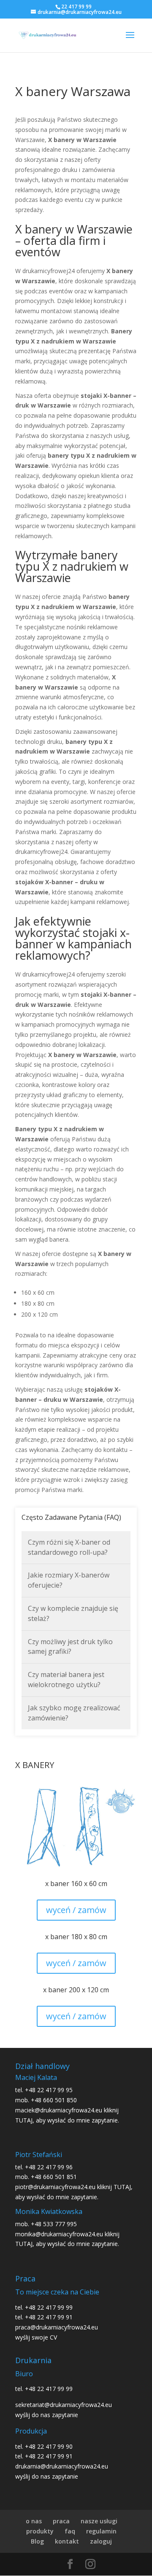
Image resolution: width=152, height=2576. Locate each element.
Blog (37, 2541)
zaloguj (101, 2541)
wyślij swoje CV (36, 2337)
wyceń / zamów (76, 1910)
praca (61, 2521)
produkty (40, 2531)
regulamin (101, 2531)
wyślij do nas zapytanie (47, 2415)
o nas (34, 2521)
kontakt (67, 2541)
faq (70, 2531)
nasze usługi (99, 2521)
